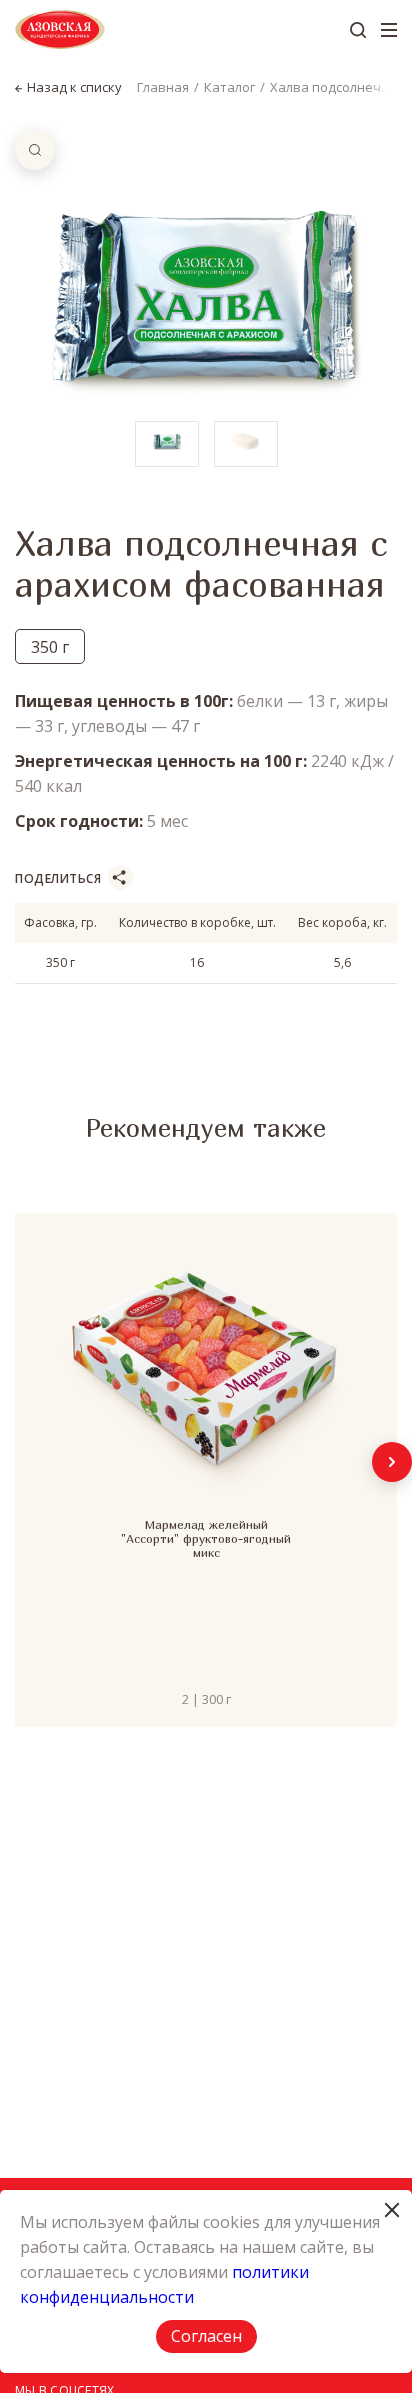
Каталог (229, 87)
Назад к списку (74, 87)
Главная (163, 87)
